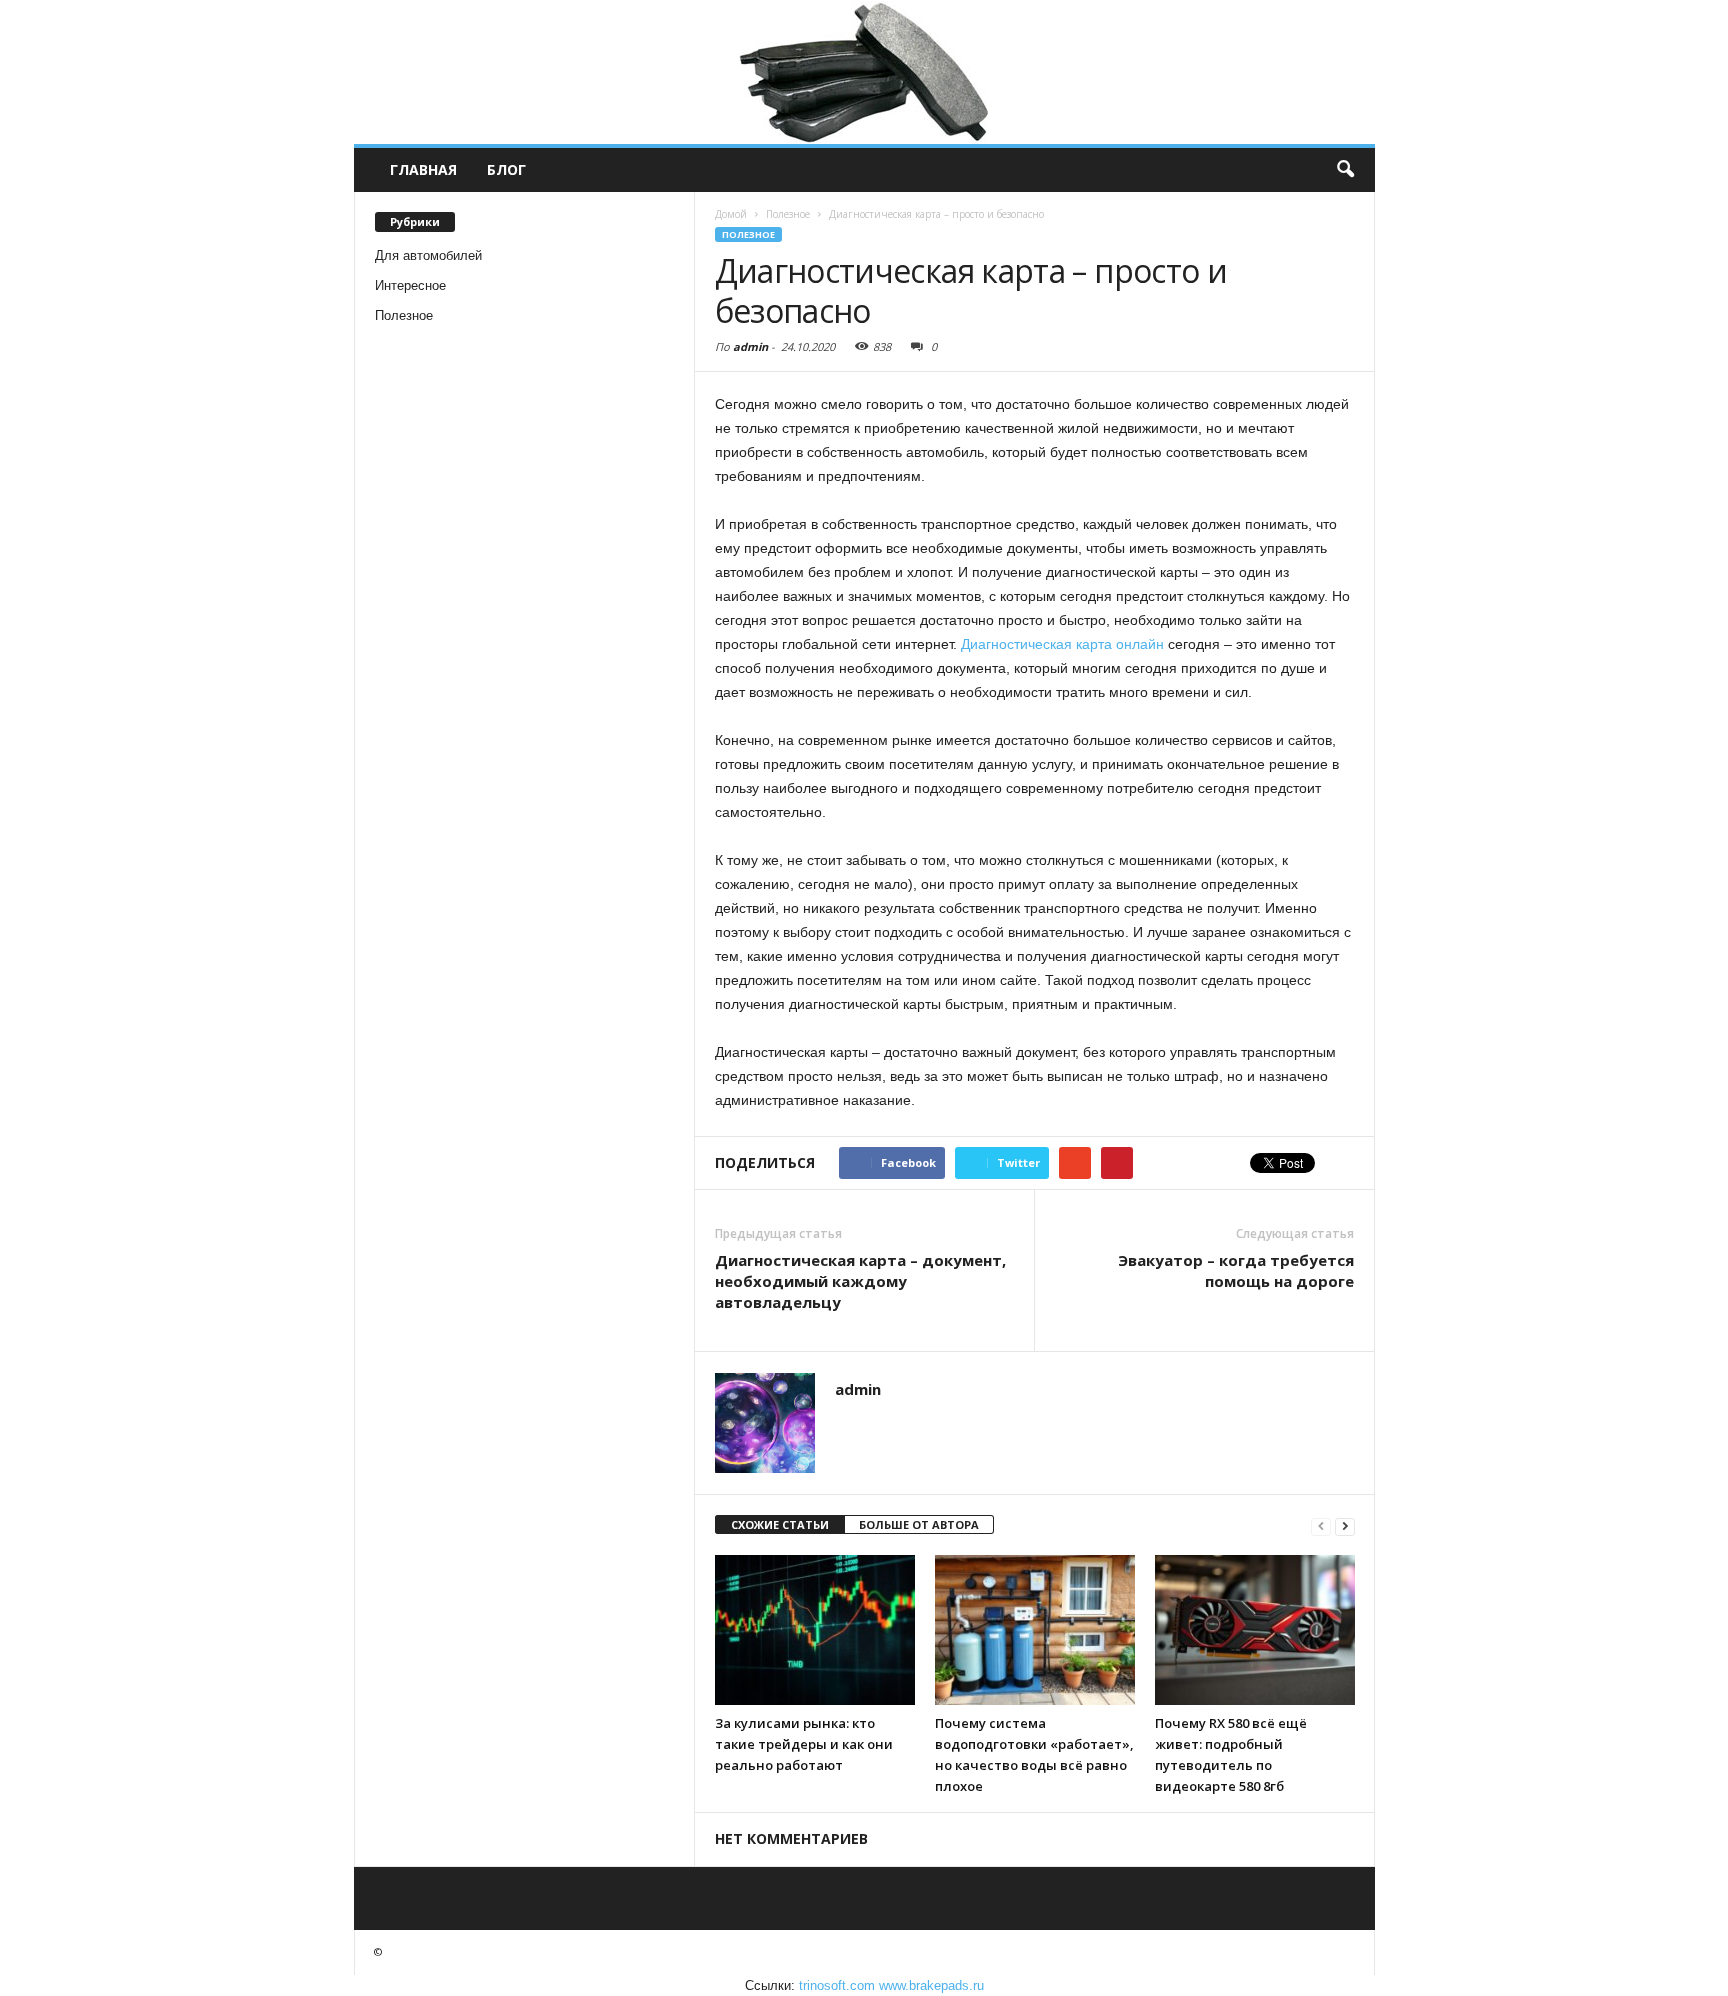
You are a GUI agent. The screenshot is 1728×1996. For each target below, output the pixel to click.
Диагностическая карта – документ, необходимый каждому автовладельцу (860, 1281)
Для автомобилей (428, 255)
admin (750, 346)
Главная (423, 169)
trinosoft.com (837, 1985)
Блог (506, 169)
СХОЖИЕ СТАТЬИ (780, 1524)
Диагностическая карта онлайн (1062, 644)
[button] (1345, 170)
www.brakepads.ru (931, 1985)
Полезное (404, 315)
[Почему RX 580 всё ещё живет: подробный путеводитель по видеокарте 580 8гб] (1255, 1630)
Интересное (410, 285)
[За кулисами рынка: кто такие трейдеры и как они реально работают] (815, 1630)
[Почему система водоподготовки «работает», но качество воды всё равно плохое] (1035, 1630)
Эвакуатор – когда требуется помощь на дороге (1236, 1270)
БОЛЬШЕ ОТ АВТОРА (919, 1524)
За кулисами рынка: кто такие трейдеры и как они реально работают (804, 1744)
